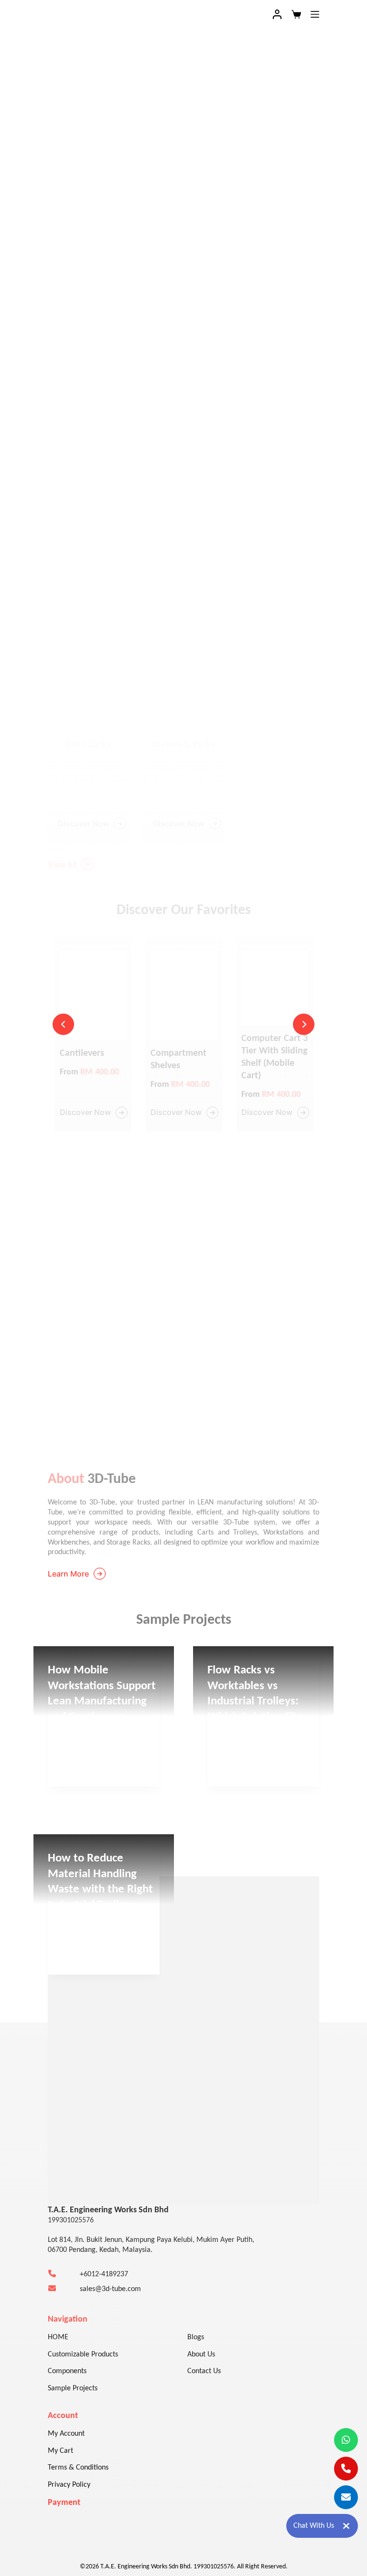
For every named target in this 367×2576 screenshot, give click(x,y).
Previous (63, 1025)
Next (304, 1025)
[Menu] (315, 14)
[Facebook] (57, 2146)
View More (75, 1703)
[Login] (277, 14)
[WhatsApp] (115, 2146)
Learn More (68, 1574)
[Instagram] (86, 2146)
